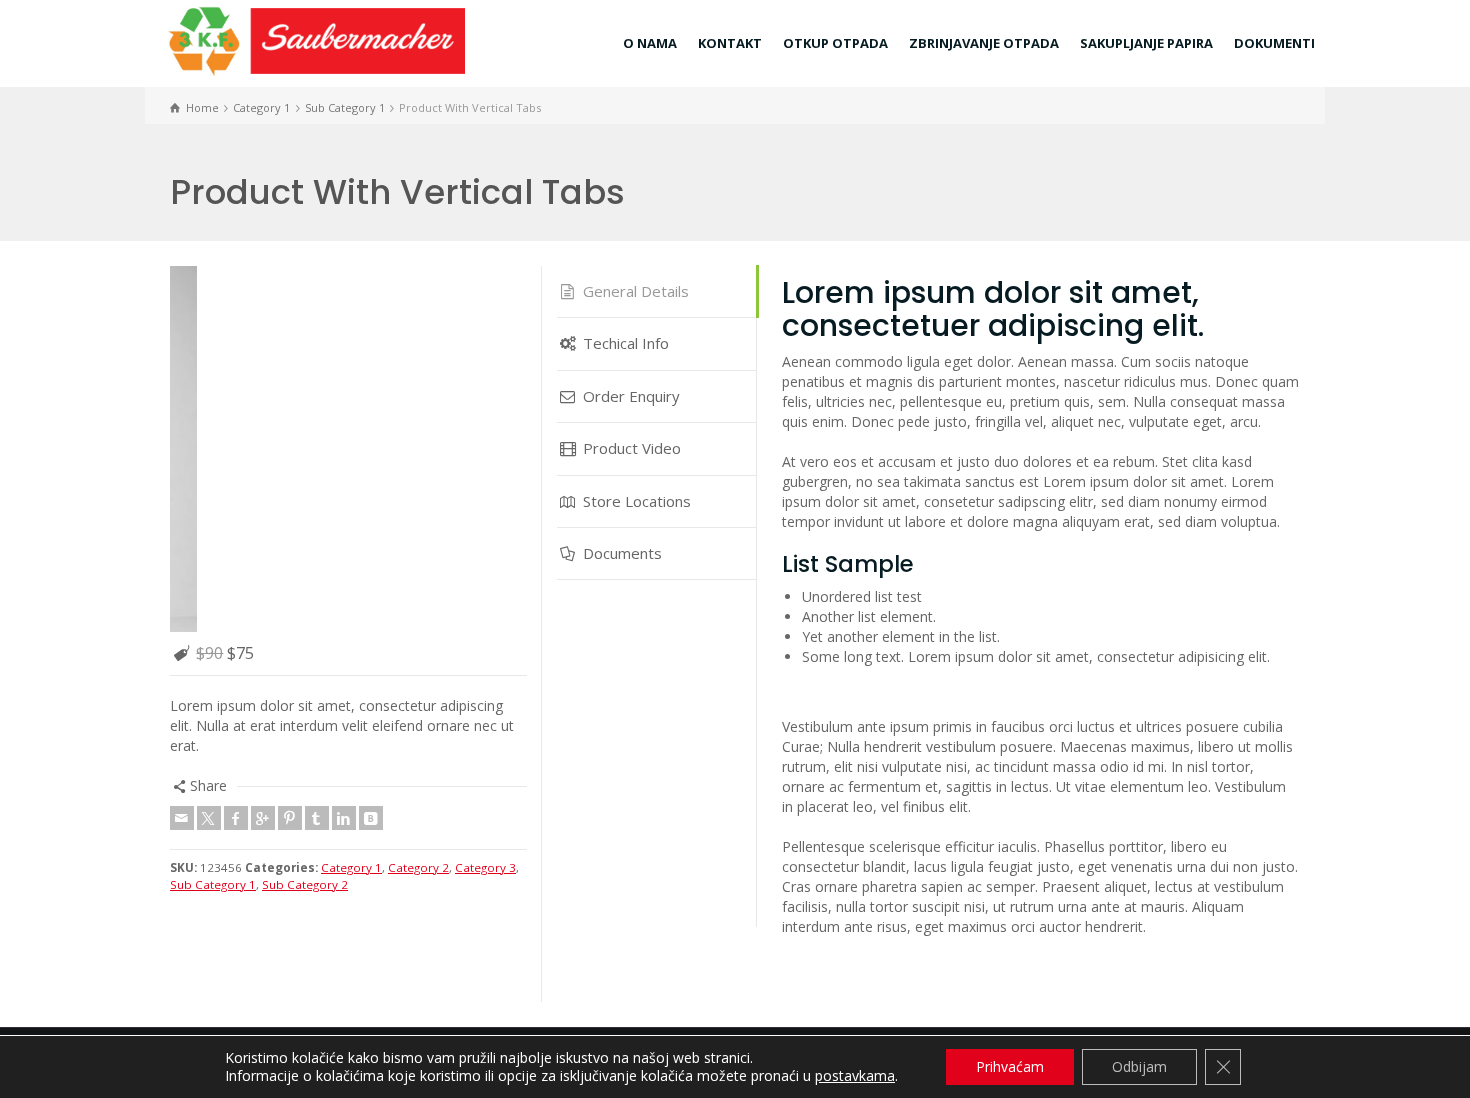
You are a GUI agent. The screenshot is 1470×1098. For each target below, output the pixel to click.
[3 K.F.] (315, 39)
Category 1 (351, 506)
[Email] (182, 457)
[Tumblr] (317, 457)
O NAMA (650, 43)
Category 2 (418, 506)
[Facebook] (236, 457)
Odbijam (1139, 1066)
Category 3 (485, 506)
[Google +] (263, 457)
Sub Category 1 (213, 522)
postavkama (855, 1076)
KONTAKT (730, 43)
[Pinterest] (290, 457)
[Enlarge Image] (348, 268)
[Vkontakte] (371, 457)
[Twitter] (209, 457)
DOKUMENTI (1274, 43)
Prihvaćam (1010, 1066)
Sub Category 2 (305, 522)
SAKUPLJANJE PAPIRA (1146, 43)
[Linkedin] (344, 457)
